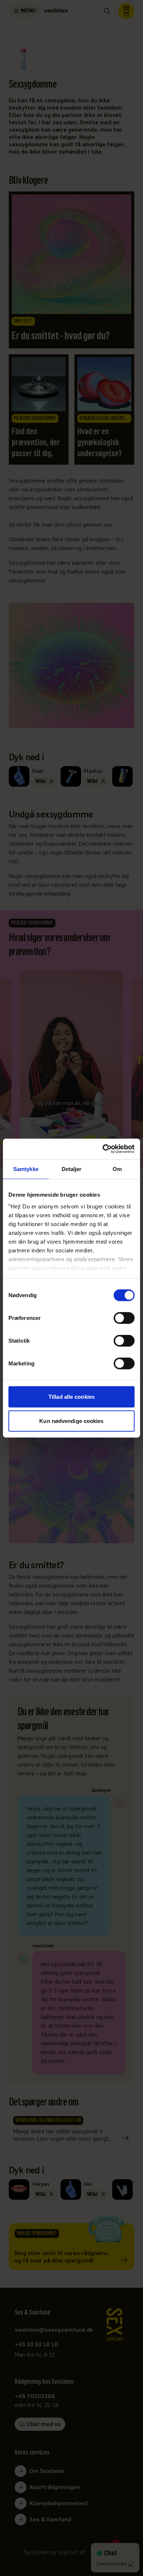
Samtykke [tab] (26, 1169)
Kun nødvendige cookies (71, 1421)
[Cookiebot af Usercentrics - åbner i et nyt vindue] (103, 1149)
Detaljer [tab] (72, 1169)
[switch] (124, 1318)
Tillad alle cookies (71, 1397)
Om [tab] (117, 1169)
